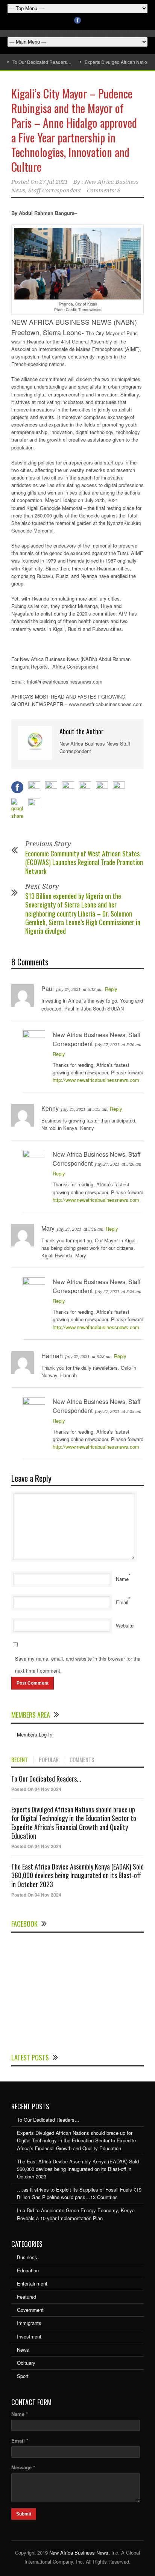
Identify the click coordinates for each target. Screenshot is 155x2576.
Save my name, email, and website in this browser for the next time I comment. (78, 1665)
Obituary (26, 2363)
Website (125, 1625)
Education (28, 2270)
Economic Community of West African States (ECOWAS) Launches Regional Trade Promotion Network (84, 862)
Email (122, 1602)
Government (30, 2310)
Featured (27, 2297)
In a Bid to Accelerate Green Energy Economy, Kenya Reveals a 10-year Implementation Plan (76, 2214)
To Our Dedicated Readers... (46, 1779)
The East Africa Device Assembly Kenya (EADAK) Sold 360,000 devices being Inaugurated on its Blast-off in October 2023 (77, 1875)
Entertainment (32, 2283)
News (23, 2350)
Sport (23, 2376)
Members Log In (35, 1734)
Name (122, 1579)
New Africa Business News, (80, 2553)
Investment (29, 2336)
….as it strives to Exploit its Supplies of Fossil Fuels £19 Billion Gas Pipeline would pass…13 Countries (79, 2193)
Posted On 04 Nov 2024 (36, 1789)
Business (27, 2257)
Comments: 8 (104, 191)
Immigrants (29, 2323)
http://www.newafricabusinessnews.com (96, 1080)
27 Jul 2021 (54, 182)
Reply (111, 989)
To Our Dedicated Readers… (42, 62)
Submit (24, 2514)
